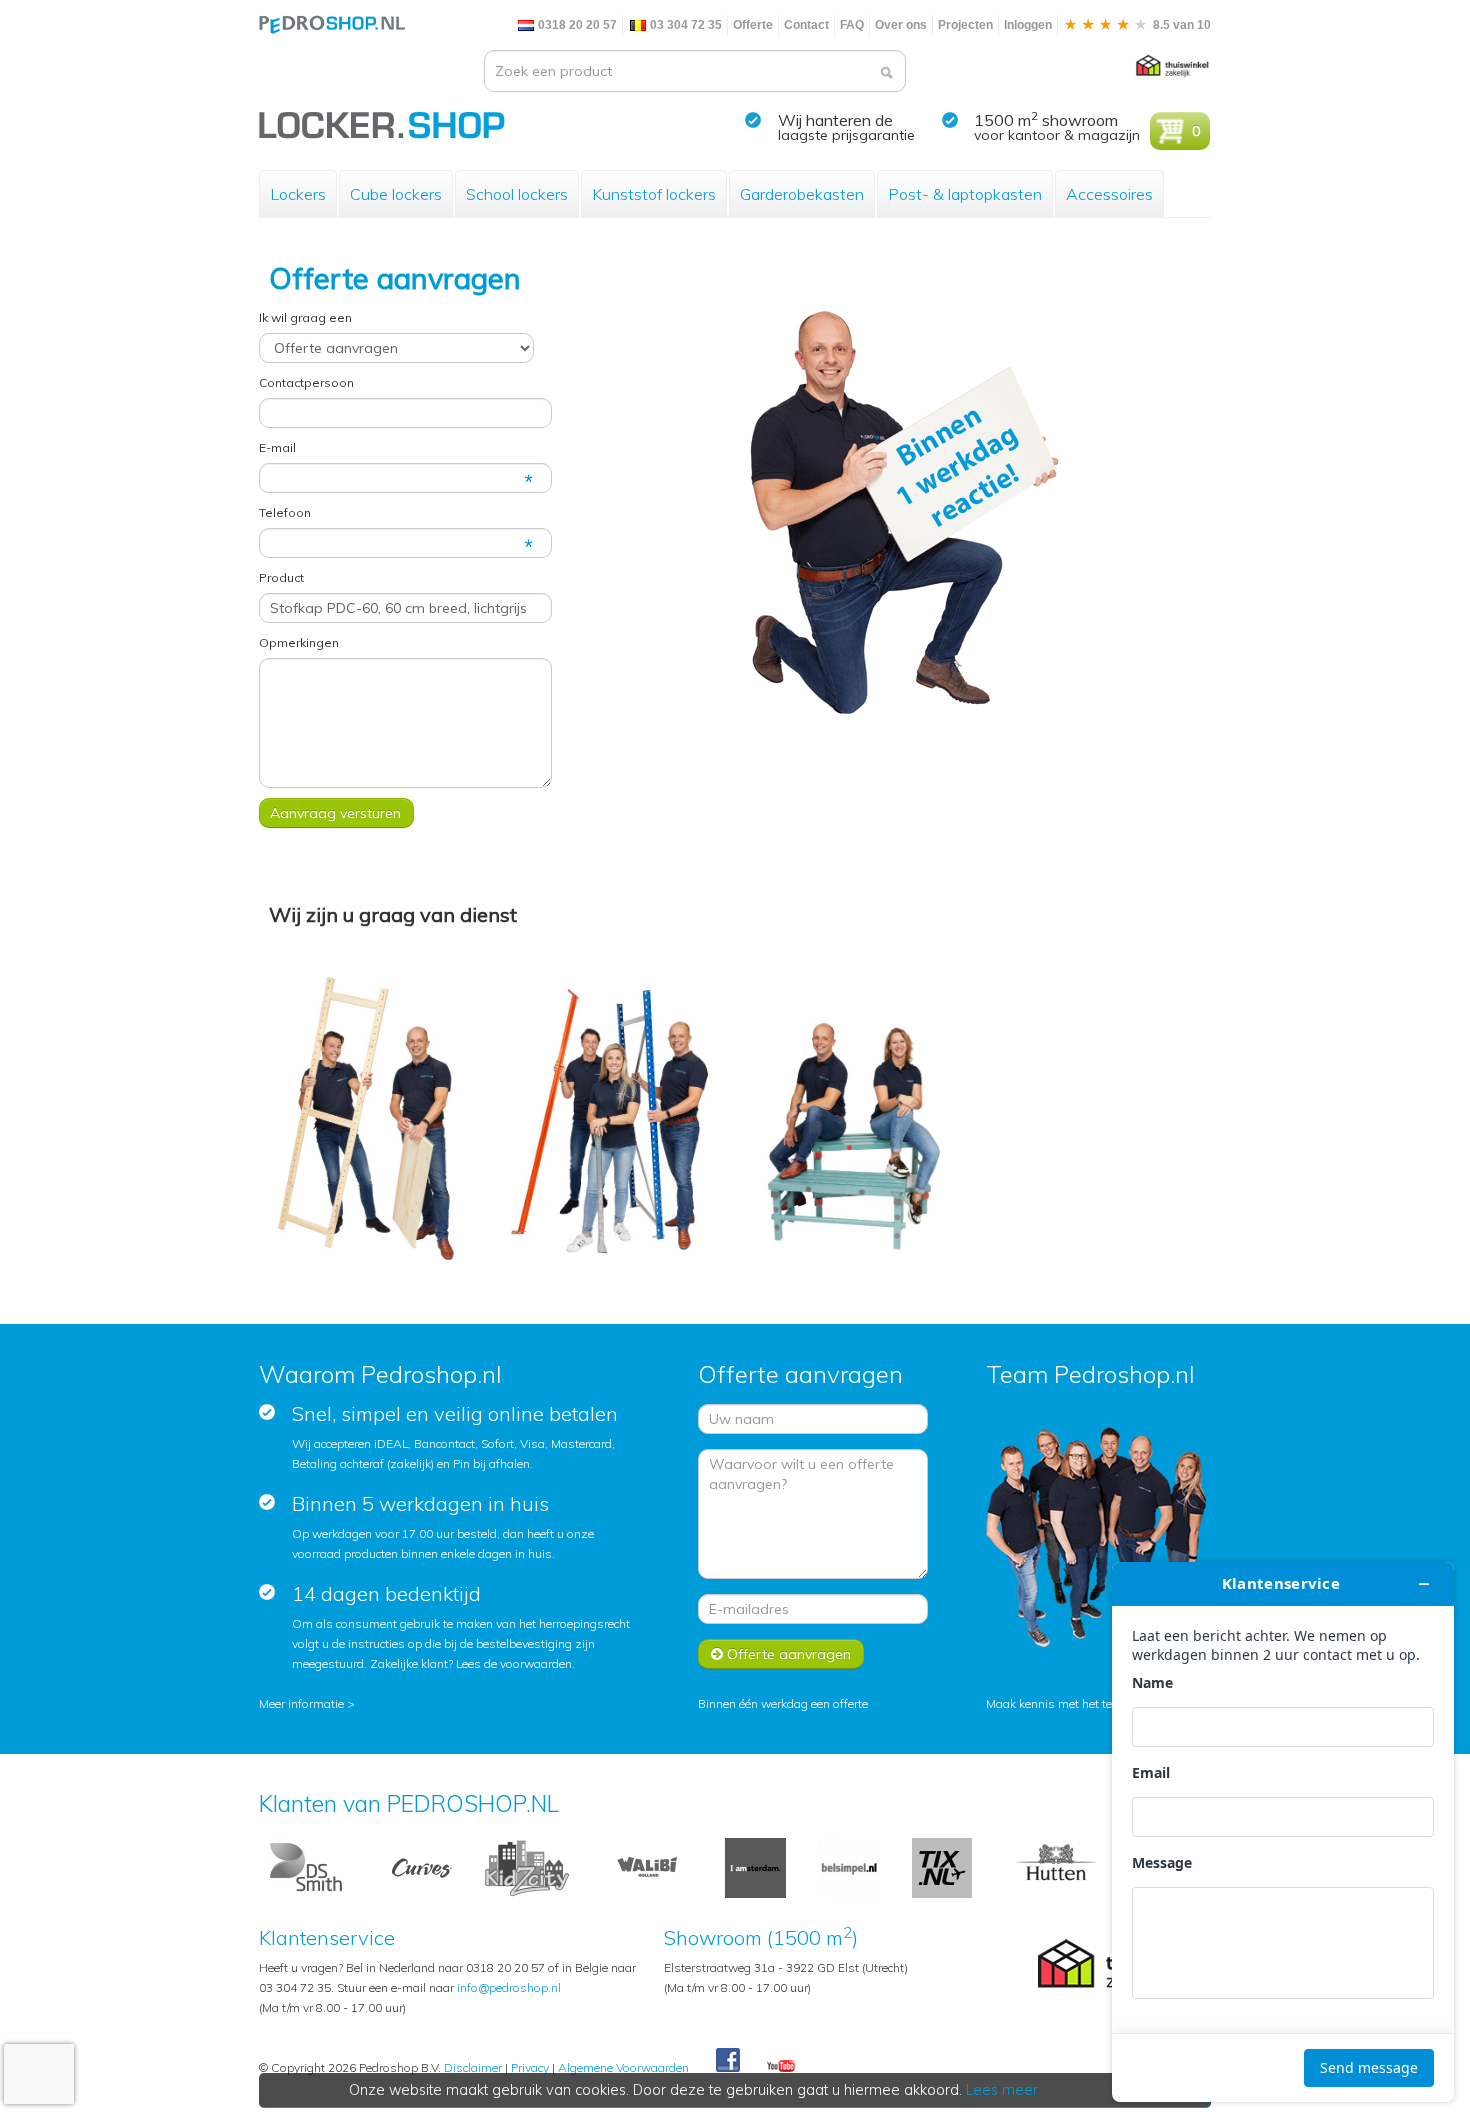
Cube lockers (396, 194)
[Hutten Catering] (1056, 1866)
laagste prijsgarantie (846, 135)
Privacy (530, 2067)
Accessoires (1109, 194)
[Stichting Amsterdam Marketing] (755, 1866)
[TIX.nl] (942, 1866)
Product (281, 577)
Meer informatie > (307, 1703)
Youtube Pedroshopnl (781, 2067)
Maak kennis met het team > (1063, 1703)
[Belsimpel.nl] (849, 1866)
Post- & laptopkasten (965, 194)
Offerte (753, 25)
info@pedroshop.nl (509, 1987)
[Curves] (422, 1866)
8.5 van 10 (1180, 25)
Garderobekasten (802, 194)
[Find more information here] (1283, 1832)
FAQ (852, 25)
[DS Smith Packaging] (309, 1866)
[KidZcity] (527, 1866)
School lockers (517, 194)
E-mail (277, 447)
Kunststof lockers (654, 194)
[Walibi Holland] (647, 1866)
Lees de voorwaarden (514, 1663)
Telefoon (285, 512)
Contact (806, 25)
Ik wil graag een (305, 317)
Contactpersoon (306, 382)
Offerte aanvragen (787, 1654)
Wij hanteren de (835, 120)
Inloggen (1028, 25)
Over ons (901, 25)
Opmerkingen (299, 642)
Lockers (298, 194)
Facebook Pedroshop (728, 2061)
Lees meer (1002, 2090)
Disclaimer (473, 2067)
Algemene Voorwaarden (623, 2067)
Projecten (965, 25)
